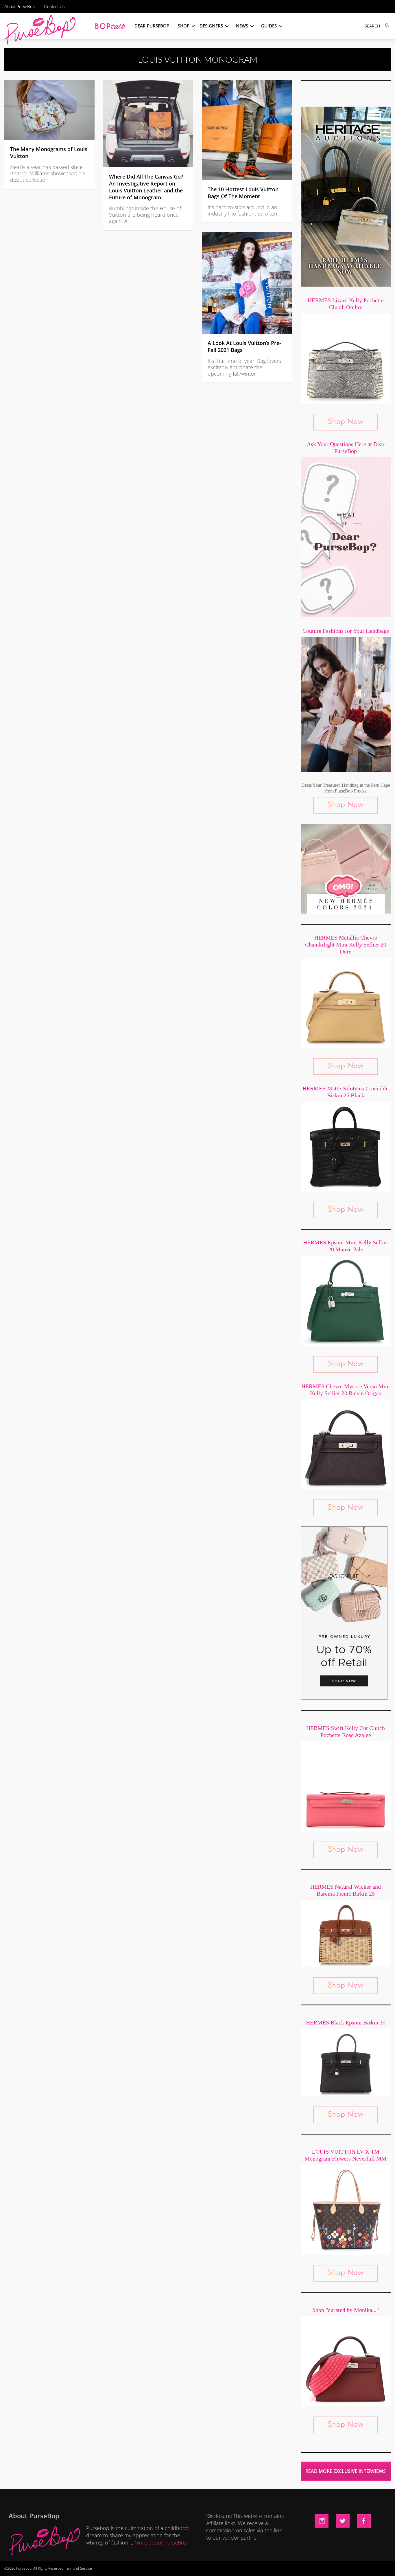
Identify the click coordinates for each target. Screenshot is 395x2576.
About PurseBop (20, 7)
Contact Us (54, 7)
